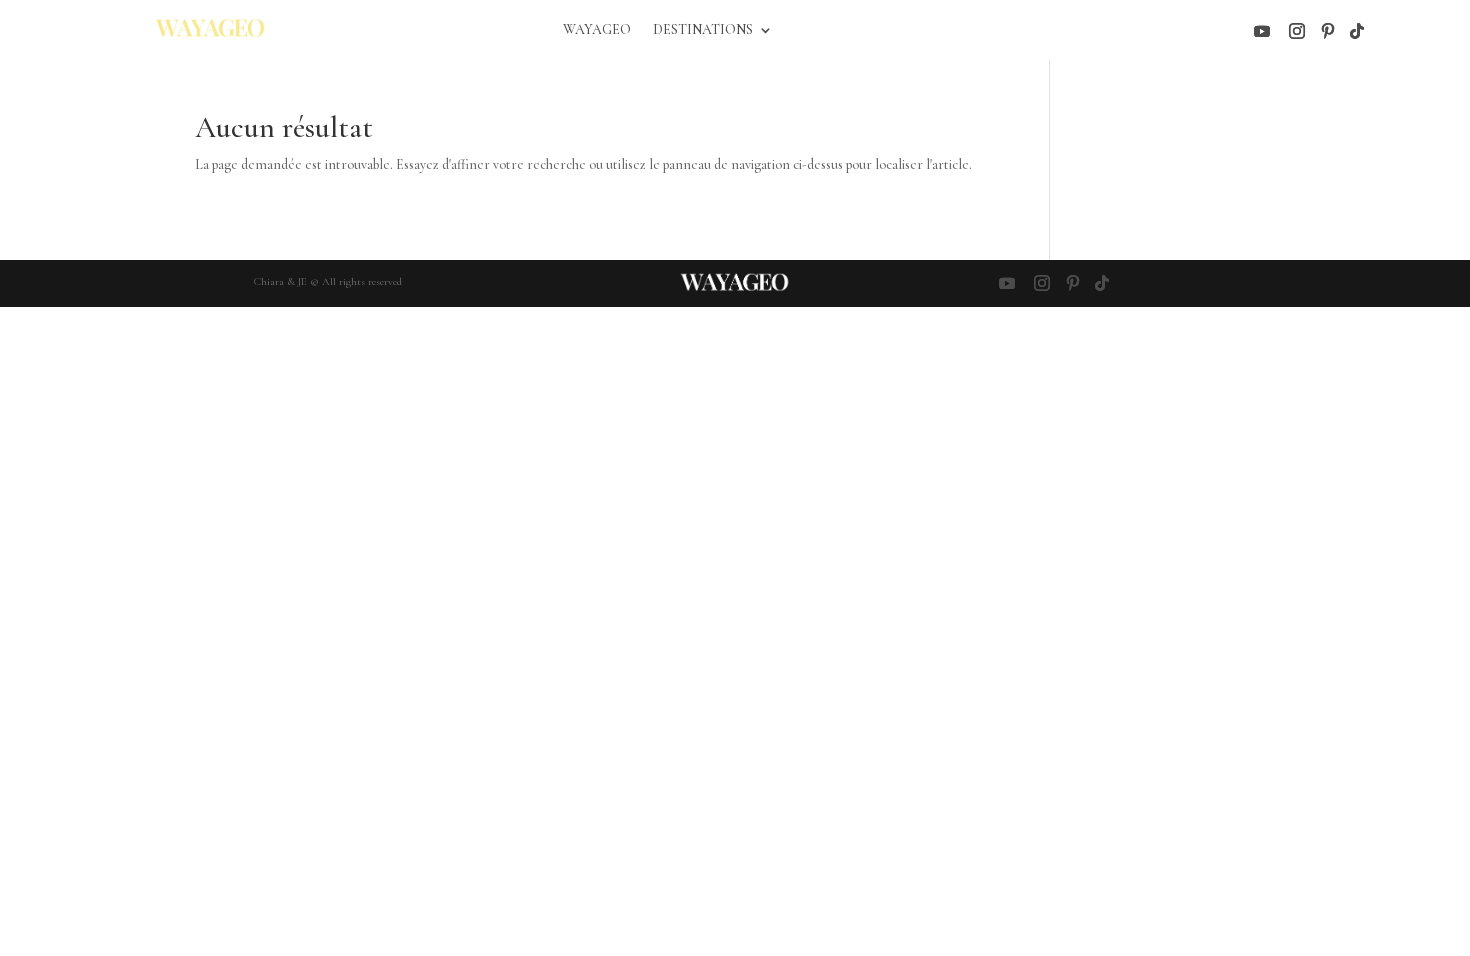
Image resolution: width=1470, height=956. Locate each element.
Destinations (703, 30)
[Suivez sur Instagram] (1297, 31)
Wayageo (597, 30)
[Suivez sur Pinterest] (1328, 31)
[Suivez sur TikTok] (1357, 31)
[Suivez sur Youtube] (1262, 31)
